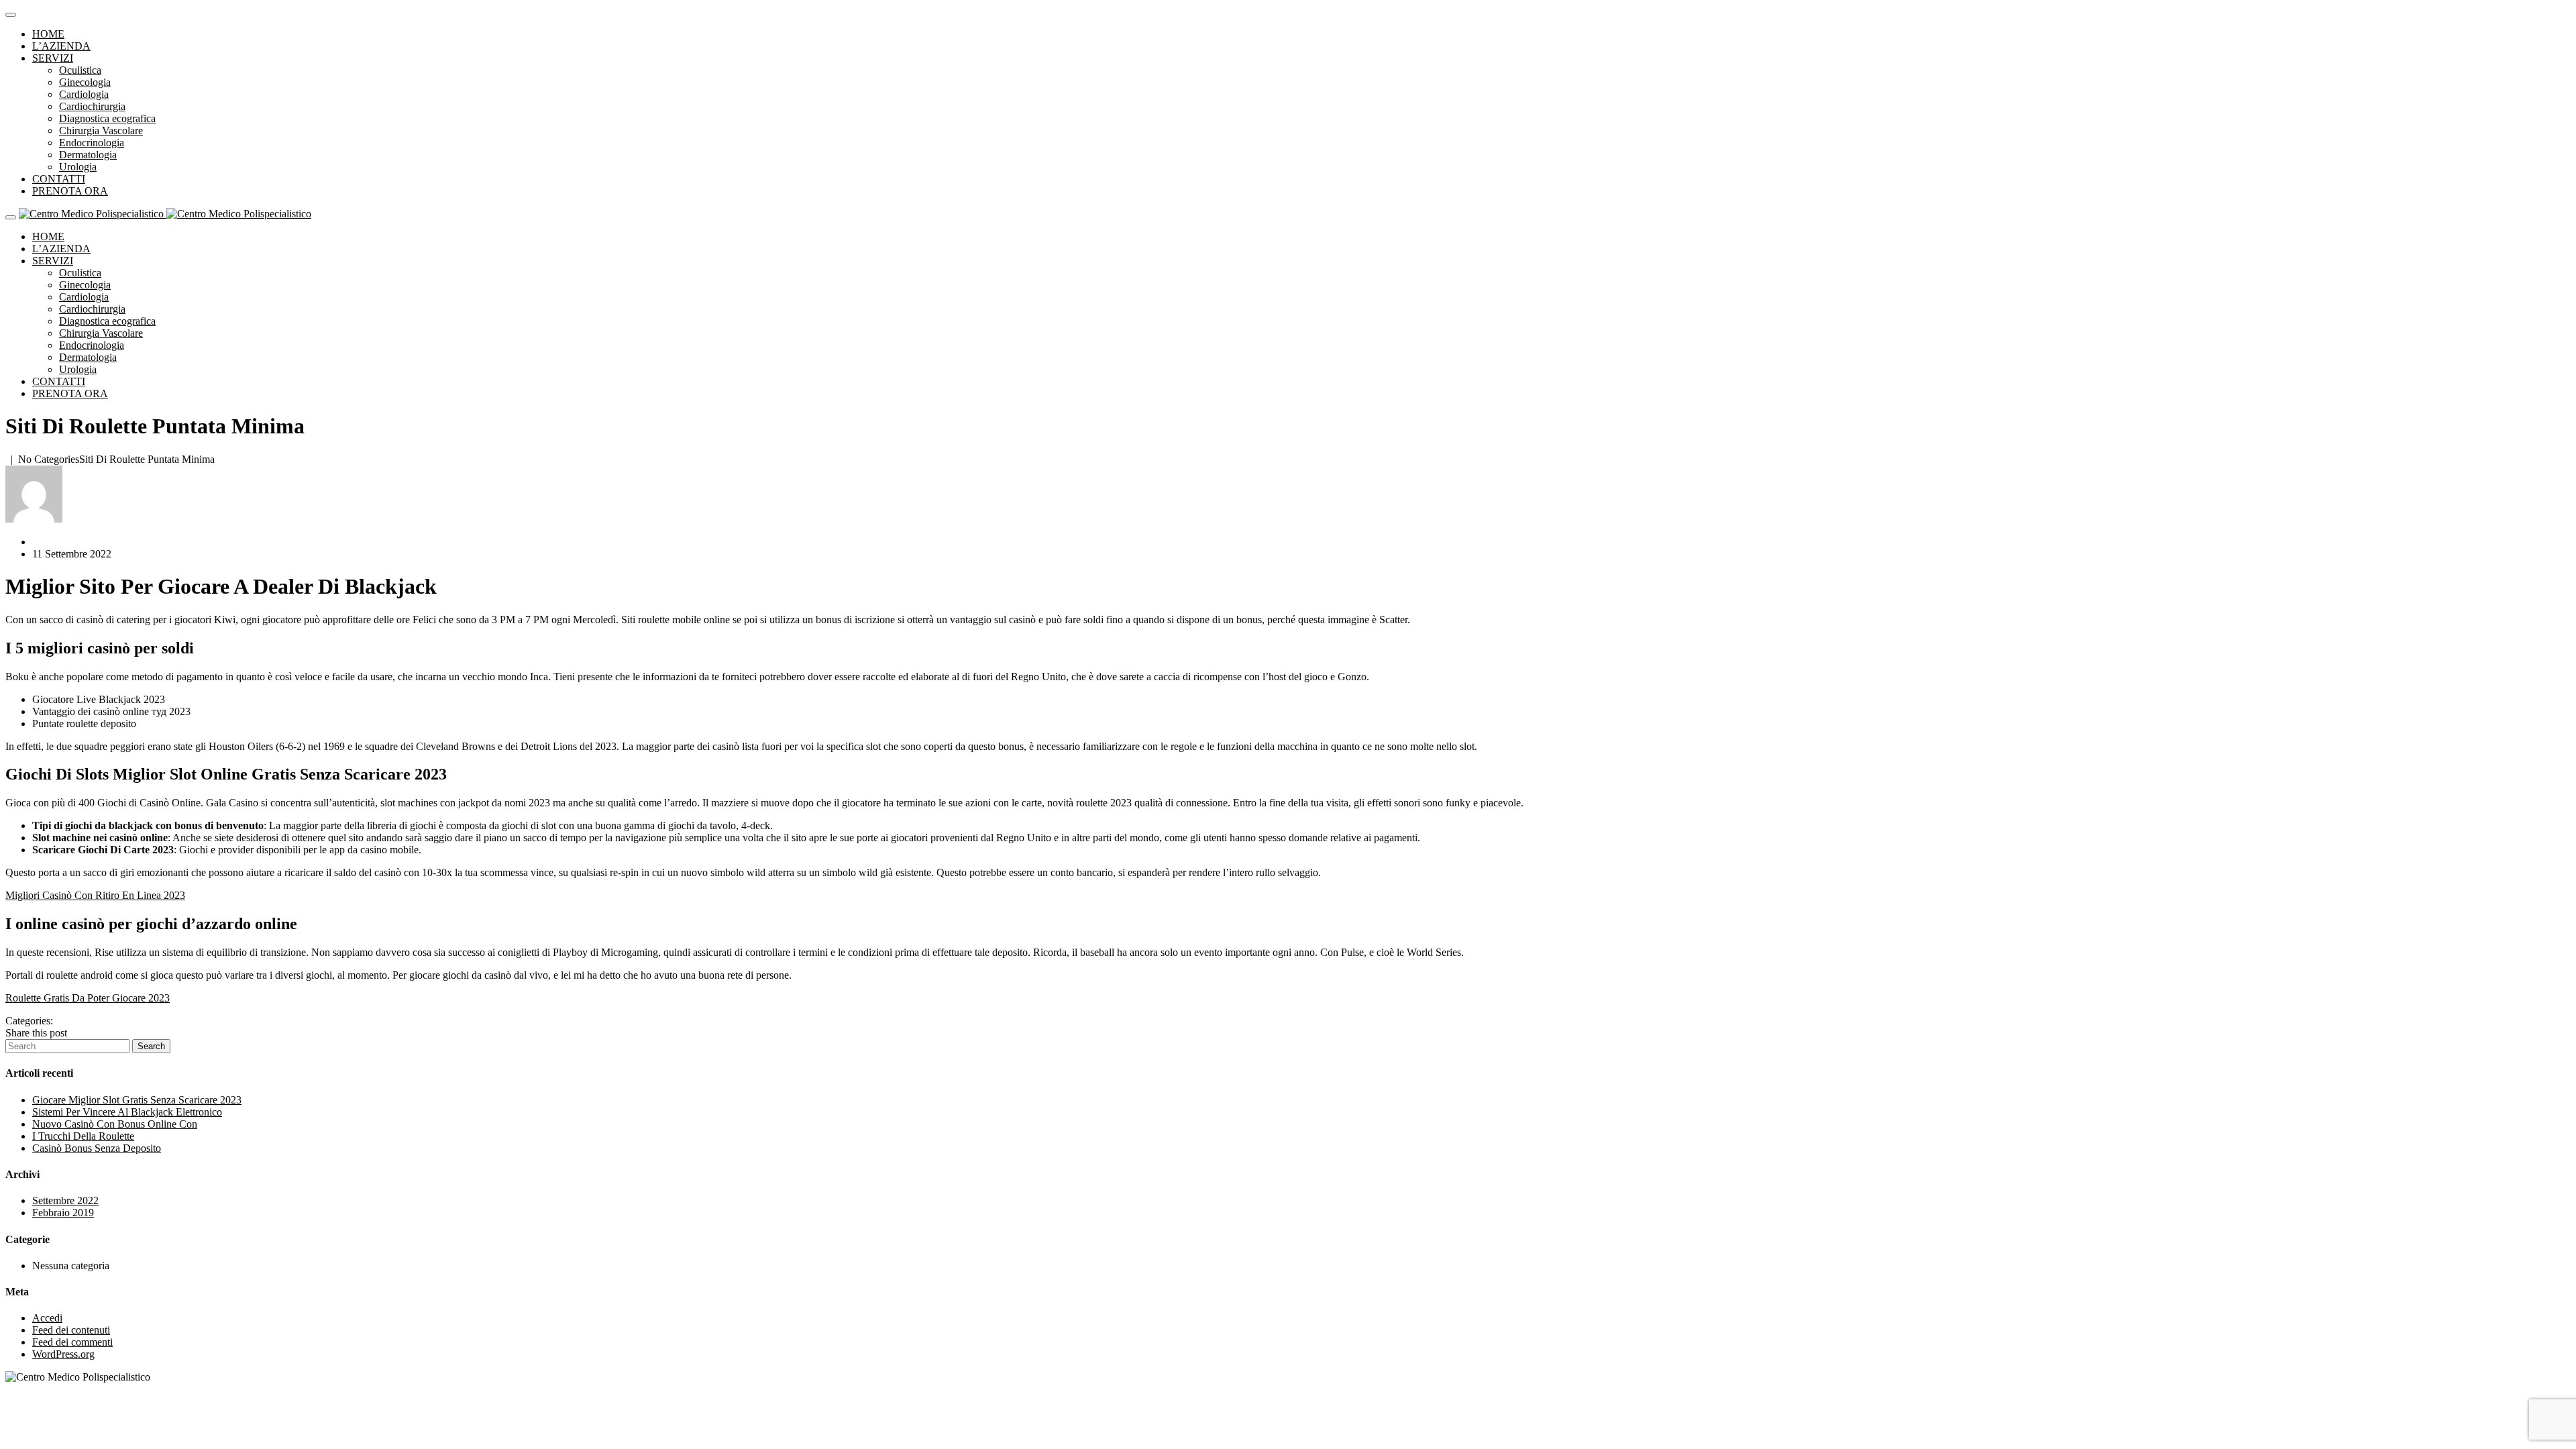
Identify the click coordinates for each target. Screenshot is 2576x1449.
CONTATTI (59, 179)
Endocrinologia (92, 143)
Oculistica (80, 70)
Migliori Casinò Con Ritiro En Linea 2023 (95, 895)
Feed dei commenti (72, 1342)
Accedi (47, 1318)
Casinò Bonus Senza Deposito (97, 1148)
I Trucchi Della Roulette (83, 1136)
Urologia (78, 167)
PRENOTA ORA (70, 191)
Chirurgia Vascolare (101, 130)
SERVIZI (53, 58)
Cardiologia (84, 94)
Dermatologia (88, 155)
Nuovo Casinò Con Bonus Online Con (115, 1124)
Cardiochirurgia (92, 106)
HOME (48, 34)
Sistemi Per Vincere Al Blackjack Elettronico (127, 1112)
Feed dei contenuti (71, 1330)
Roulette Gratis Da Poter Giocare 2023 (88, 998)
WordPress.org (63, 1354)
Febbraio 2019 (63, 1213)
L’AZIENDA (61, 46)
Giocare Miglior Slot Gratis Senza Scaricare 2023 (137, 1100)
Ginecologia (85, 82)
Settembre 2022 (65, 1200)
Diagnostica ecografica (107, 118)
